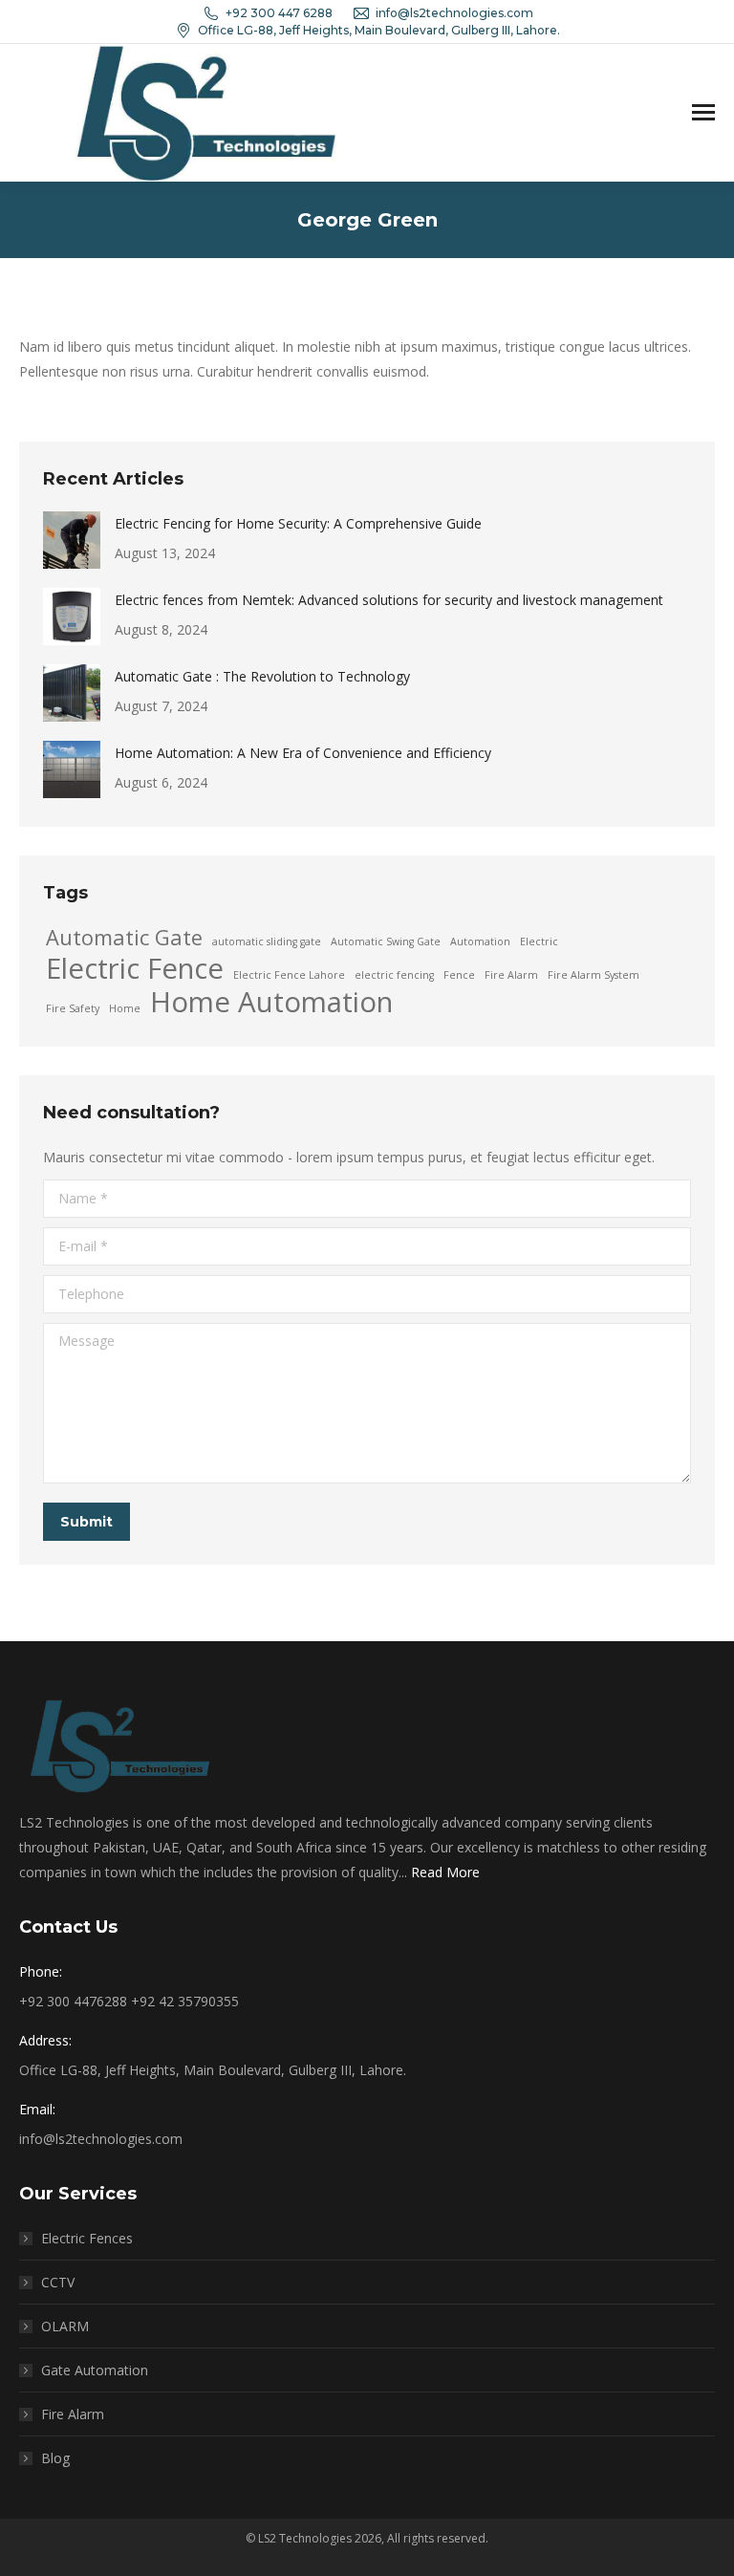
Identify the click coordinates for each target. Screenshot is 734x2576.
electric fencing (394, 975)
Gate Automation (95, 2370)
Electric (539, 942)
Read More (445, 1872)
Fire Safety (73, 1008)
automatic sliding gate (267, 942)
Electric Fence (135, 968)
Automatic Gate (124, 938)
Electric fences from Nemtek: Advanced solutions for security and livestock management (389, 600)
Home (125, 1008)
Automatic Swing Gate (386, 942)
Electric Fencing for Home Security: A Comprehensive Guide (298, 523)
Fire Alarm (511, 975)
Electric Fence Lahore (289, 975)
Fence (459, 975)
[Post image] (72, 540)
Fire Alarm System (594, 975)
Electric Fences (87, 2238)
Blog (55, 2458)
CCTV (58, 2282)
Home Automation (271, 1002)
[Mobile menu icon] (703, 112)
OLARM (65, 2326)
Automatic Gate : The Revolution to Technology (262, 676)
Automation (480, 942)
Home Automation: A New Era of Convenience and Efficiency (303, 753)
